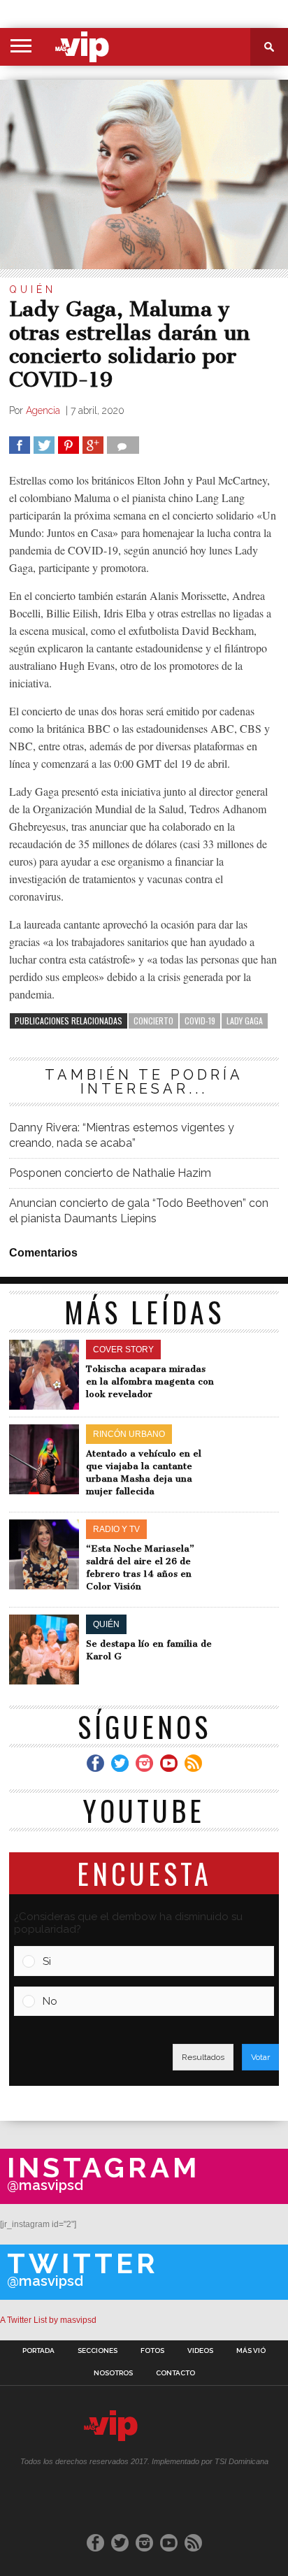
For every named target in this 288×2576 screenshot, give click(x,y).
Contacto (175, 2373)
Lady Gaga (245, 1021)
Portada (38, 2351)
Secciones (98, 2351)
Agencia (44, 410)
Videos (200, 2351)
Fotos (152, 2351)
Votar (260, 2057)
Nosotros (113, 2373)
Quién (33, 289)
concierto (153, 1021)
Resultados (203, 2057)
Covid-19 (200, 1021)
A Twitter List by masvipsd (48, 2320)
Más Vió (251, 2351)
